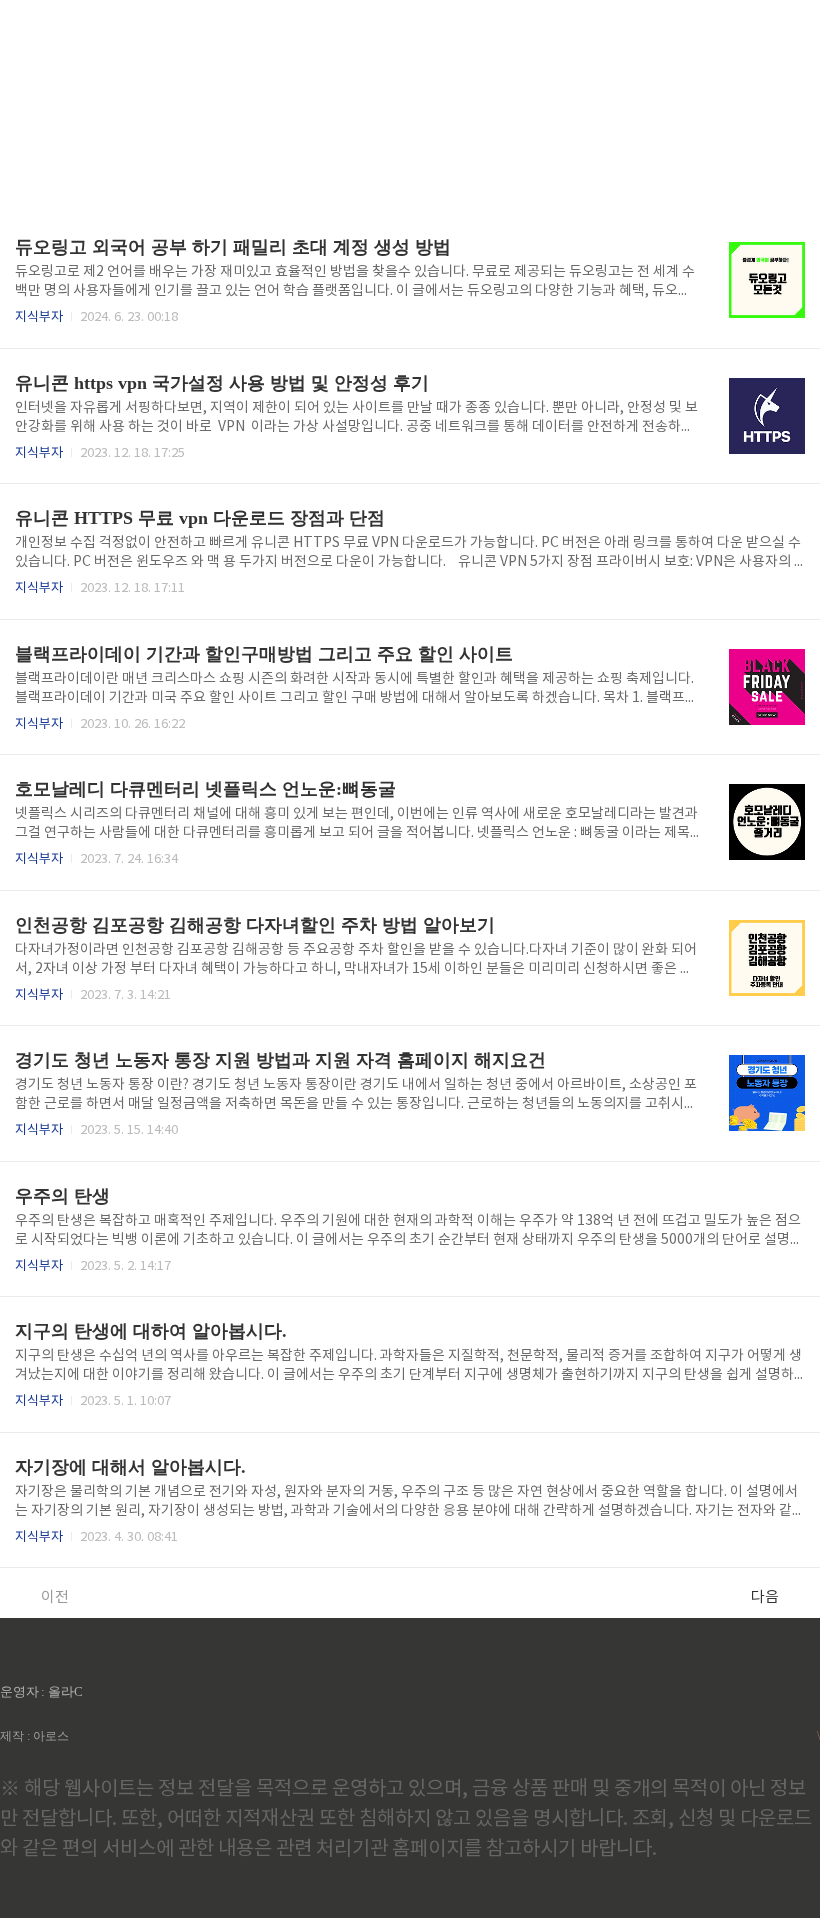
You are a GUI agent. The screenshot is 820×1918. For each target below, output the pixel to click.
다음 (765, 1597)
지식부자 (39, 317)
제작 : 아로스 (34, 1736)
